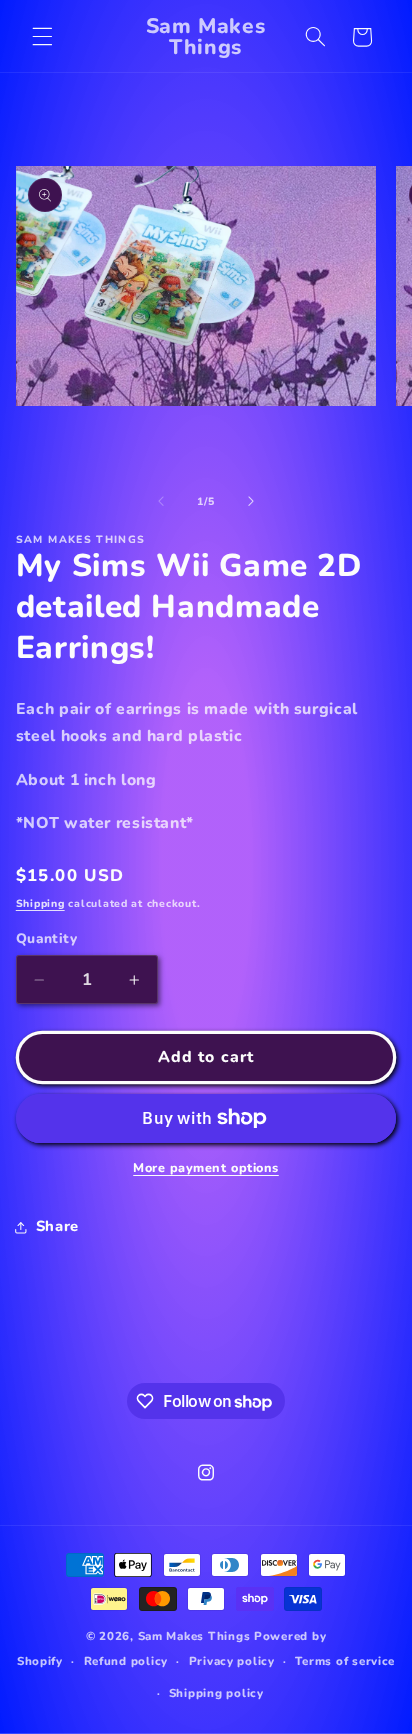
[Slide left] (161, 501)
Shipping (40, 903)
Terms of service (345, 1661)
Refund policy (126, 1661)
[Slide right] (251, 501)
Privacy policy (232, 1661)
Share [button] (57, 1226)
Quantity (46, 938)
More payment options (206, 1167)
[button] (42, 37)
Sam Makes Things (194, 1636)
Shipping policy (216, 1693)
